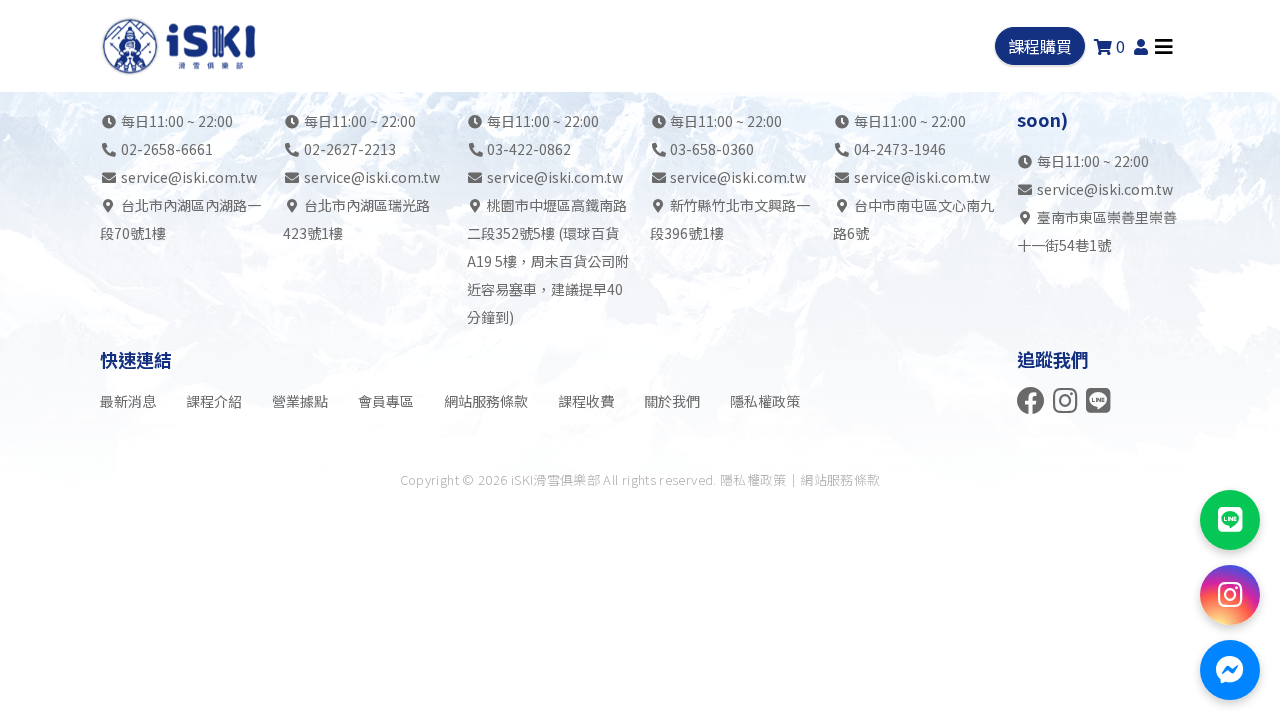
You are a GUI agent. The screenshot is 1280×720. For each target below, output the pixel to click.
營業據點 (300, 401)
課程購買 (1040, 46)
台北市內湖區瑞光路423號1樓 (356, 219)
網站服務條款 (486, 401)
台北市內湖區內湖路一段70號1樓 (180, 219)
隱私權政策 (765, 401)
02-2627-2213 (350, 149)
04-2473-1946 (900, 149)
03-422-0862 (529, 149)
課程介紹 (214, 401)
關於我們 (672, 401)
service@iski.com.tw (189, 177)
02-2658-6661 (167, 149)
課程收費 (586, 401)
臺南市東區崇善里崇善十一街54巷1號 (1097, 231)
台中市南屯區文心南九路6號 (913, 219)
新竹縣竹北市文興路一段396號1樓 (730, 219)
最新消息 (128, 401)
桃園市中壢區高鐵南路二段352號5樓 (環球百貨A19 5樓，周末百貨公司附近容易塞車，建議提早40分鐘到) (548, 261)
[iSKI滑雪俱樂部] (181, 46)
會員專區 (386, 401)
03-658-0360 (712, 149)
